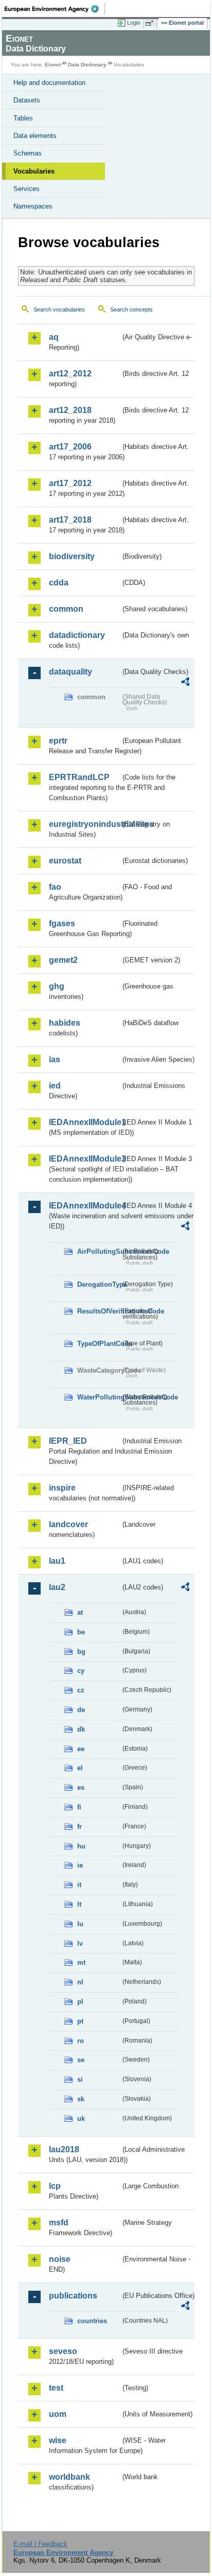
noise (60, 2259)
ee (81, 1749)
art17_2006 (70, 447)
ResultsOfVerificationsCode (99, 1311)
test (56, 2388)
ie (80, 1865)
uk (81, 2119)
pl (80, 2002)
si (80, 2079)
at (80, 1612)
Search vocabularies (59, 309)
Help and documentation (49, 83)
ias (55, 1059)
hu (81, 1846)
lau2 (57, 1587)
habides (65, 1023)
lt (79, 1904)
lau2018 (64, 2149)
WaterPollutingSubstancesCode (99, 1397)
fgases (62, 923)
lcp (55, 2186)
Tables (23, 118)
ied (55, 1086)
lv (80, 1943)
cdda (59, 583)
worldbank (69, 2477)
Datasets (27, 100)
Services (26, 189)
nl (80, 1982)
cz (81, 1690)
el (80, 1768)
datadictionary (77, 635)
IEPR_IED (68, 1441)
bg (81, 1652)
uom (58, 2414)
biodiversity (72, 556)
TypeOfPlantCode (99, 1344)
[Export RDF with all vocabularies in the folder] (185, 683)
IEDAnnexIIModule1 (85, 1122)
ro (81, 2041)
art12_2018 (70, 410)
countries (92, 2321)
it (79, 1885)
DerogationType (99, 1284)
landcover (68, 1524)
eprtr (58, 741)
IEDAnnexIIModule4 (85, 1206)
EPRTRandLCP (79, 777)
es (81, 1787)
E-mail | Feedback (40, 2544)
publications (73, 2296)
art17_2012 (70, 483)
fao (55, 887)
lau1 (57, 1561)
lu (80, 1924)
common (66, 609)
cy (81, 1671)
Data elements (35, 136)
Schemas (28, 153)
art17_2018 (70, 520)
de (81, 1710)
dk (81, 1729)
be (81, 1632)
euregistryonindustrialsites (85, 824)
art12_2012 (70, 374)
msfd (59, 2223)
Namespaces (33, 206)
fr (79, 1827)
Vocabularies (34, 171)
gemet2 (63, 960)
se (81, 2060)
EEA (55, 9)
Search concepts (131, 309)
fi (79, 1807)
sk (81, 2099)
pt (80, 2021)
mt (81, 1963)
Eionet (53, 65)
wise (58, 2440)
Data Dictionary (87, 65)
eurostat (65, 861)
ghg (57, 986)
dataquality (70, 672)
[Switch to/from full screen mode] (151, 23)
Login (134, 23)
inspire (62, 1488)
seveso (63, 2351)
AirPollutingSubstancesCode (99, 1251)
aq (54, 337)
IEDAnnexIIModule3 (85, 1159)
